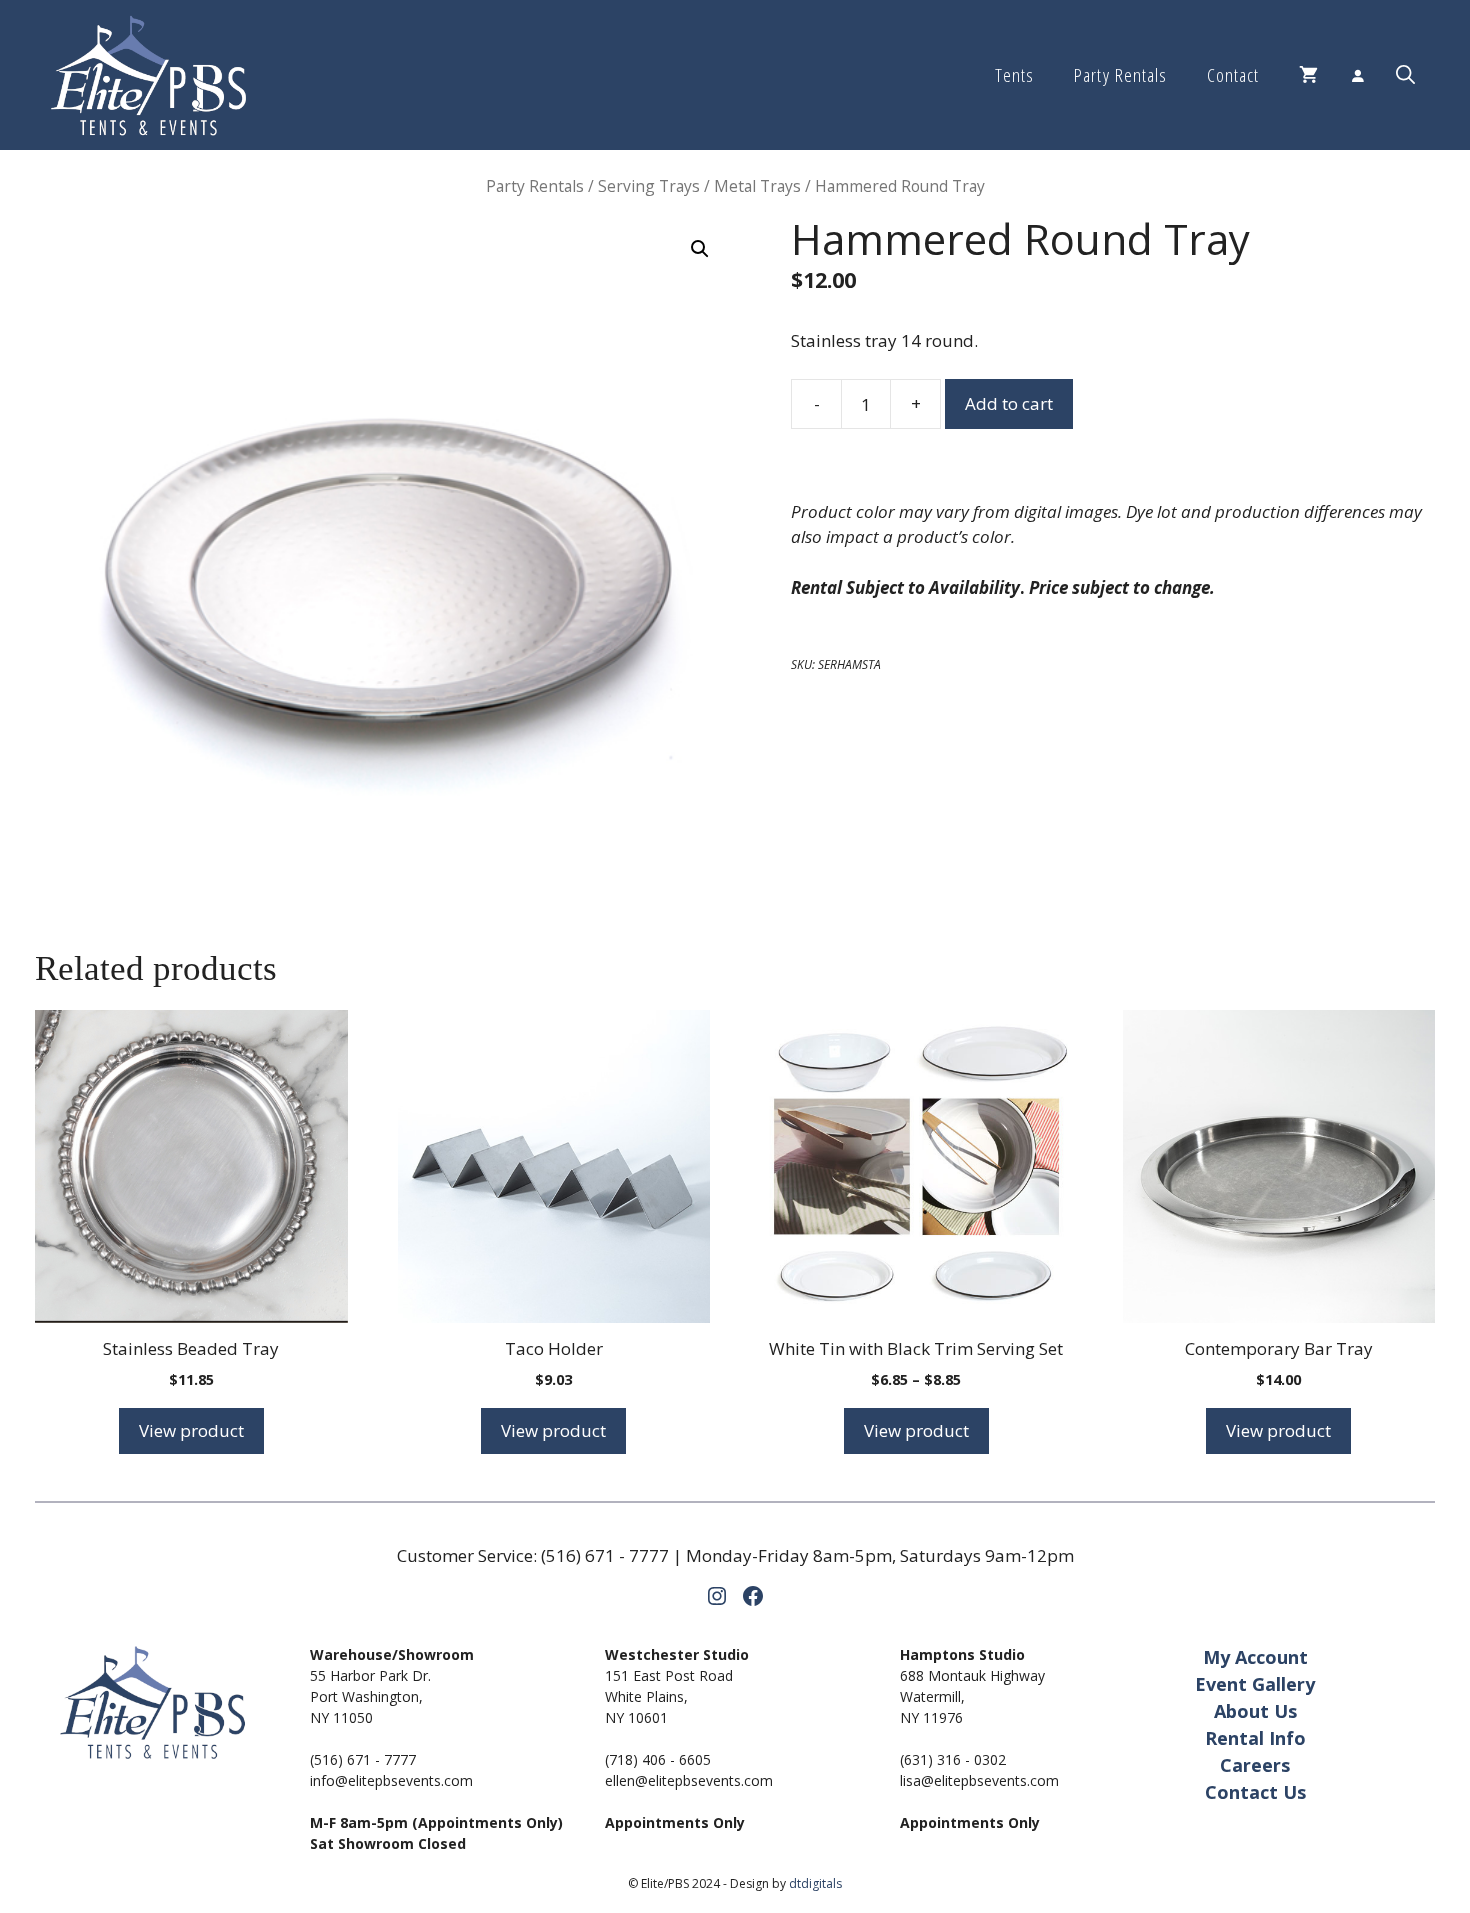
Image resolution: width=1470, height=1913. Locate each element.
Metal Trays (757, 186)
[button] (1405, 75)
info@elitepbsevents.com (391, 1780)
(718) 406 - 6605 (658, 1759)
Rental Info (1255, 1738)
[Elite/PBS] (148, 75)
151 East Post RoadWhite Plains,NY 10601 (669, 1696)
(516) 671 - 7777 (605, 1555)
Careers (1255, 1765)
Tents (1014, 75)
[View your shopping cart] (1308, 75)
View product (191, 1430)
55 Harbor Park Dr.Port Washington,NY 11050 (370, 1696)
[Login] (1357, 75)
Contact (1233, 75)
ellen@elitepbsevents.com (689, 1780)
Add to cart (1009, 403)
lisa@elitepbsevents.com (979, 1780)
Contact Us (1255, 1792)
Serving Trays (649, 186)
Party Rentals (1120, 75)
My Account (1255, 1657)
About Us (1255, 1711)
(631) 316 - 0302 (953, 1759)
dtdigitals (815, 1883)
